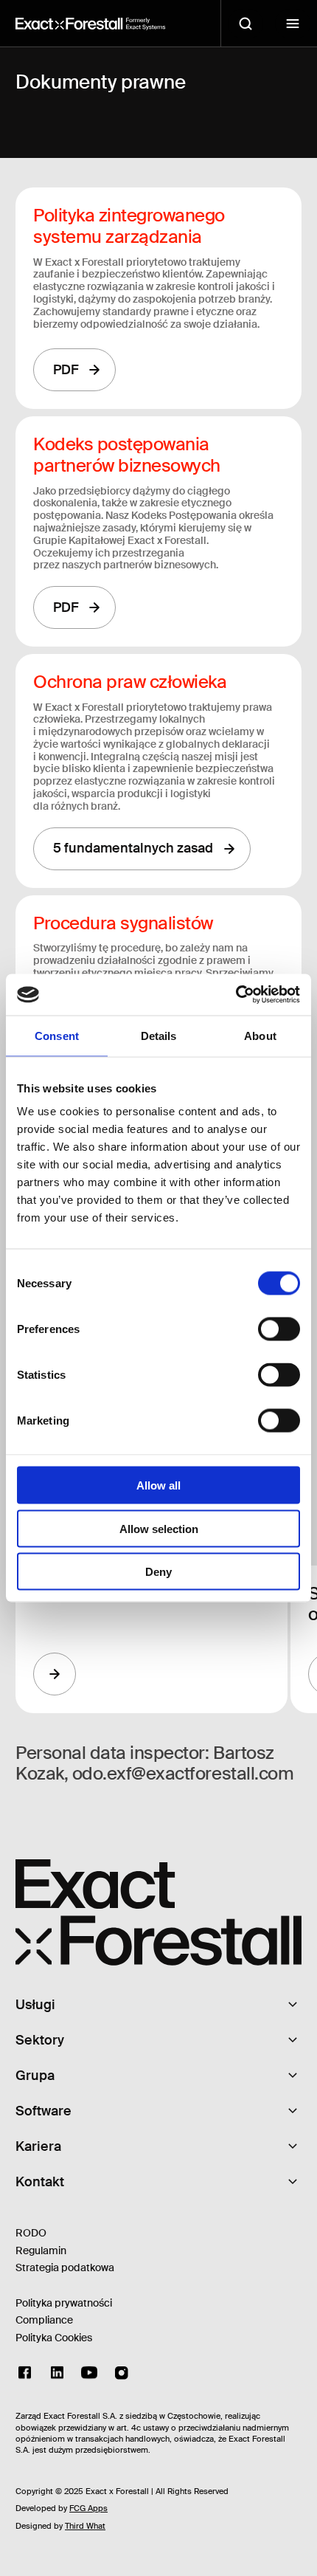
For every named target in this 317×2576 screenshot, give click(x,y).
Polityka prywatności (64, 2303)
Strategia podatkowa (65, 2267)
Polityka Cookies (54, 2338)
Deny (158, 1572)
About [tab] (260, 1035)
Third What (85, 2526)
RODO (31, 2233)
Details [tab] (159, 1035)
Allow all (158, 1485)
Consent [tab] (57, 1035)
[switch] (279, 1329)
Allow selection (159, 1528)
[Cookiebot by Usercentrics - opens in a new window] (236, 995)
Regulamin (41, 2250)
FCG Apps (88, 2508)
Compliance (44, 2320)
